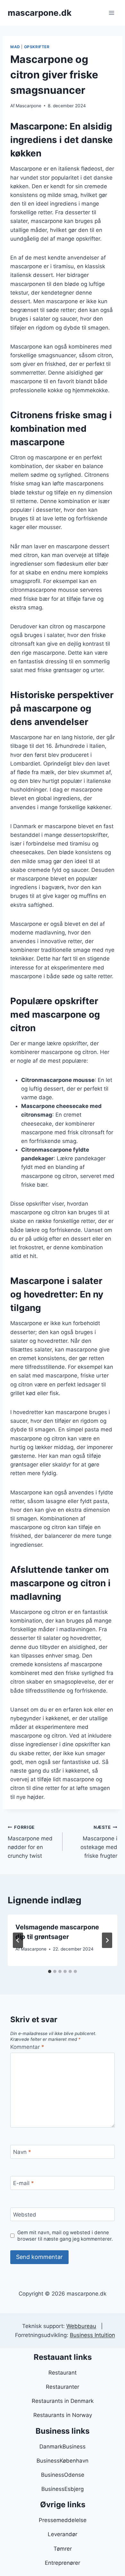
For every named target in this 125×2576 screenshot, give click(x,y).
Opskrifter (37, 47)
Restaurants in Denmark (63, 2401)
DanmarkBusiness (63, 2447)
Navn (22, 2152)
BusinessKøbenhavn (63, 2461)
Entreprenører (63, 2563)
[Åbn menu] (111, 13)
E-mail (24, 2183)
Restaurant (63, 2373)
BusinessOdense (63, 2475)
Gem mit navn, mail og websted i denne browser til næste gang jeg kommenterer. (65, 2236)
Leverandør (63, 2534)
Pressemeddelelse (63, 2520)
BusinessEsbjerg (63, 2489)
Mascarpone (29, 106)
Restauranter (63, 2387)
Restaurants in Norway (63, 2415)
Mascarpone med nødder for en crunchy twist (30, 1842)
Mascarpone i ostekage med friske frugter (99, 1842)
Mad (15, 47)
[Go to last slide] (18, 1940)
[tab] (50, 1971)
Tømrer (63, 2549)
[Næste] (107, 1940)
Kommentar (27, 2047)
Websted (25, 2215)
